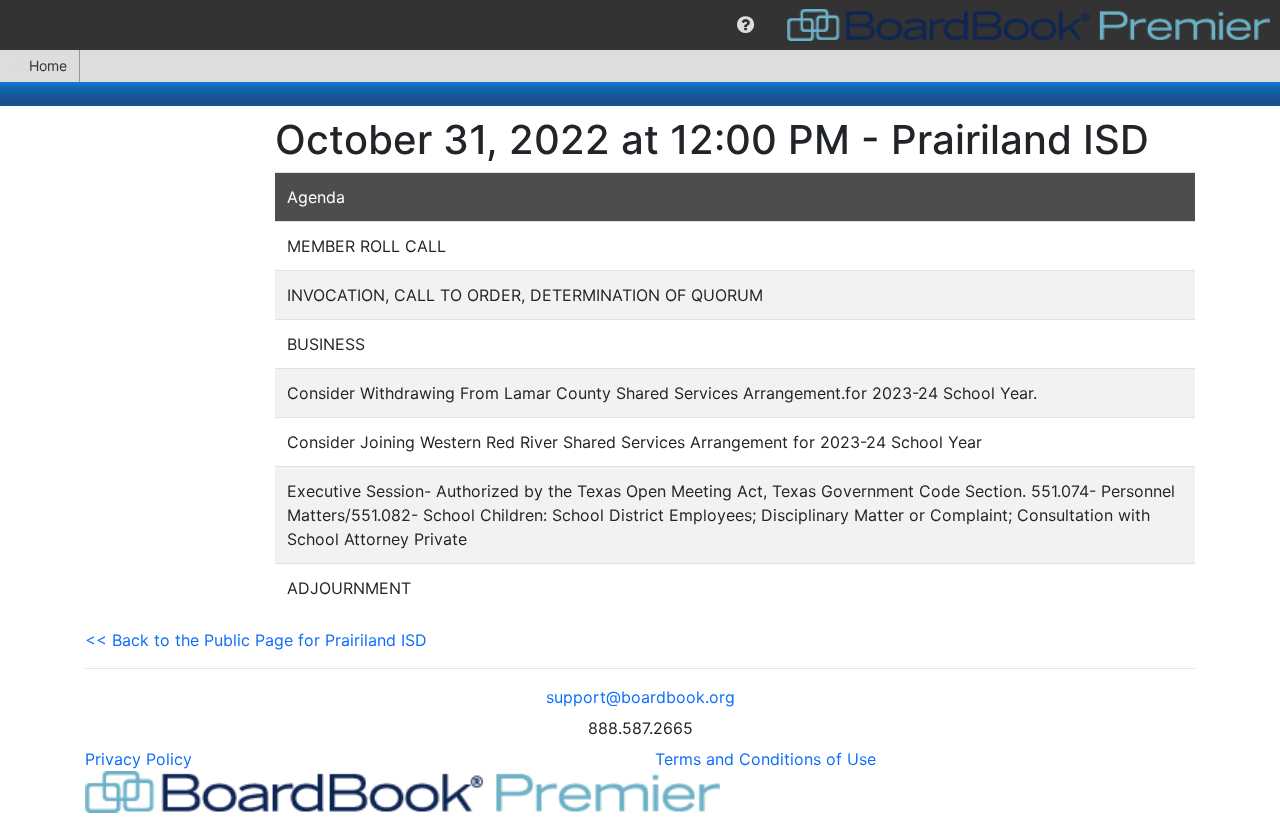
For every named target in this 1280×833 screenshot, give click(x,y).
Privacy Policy (138, 759)
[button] (745, 25)
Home (48, 65)
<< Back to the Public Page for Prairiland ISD (256, 640)
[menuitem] (745, 25)
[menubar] (640, 25)
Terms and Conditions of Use (765, 759)
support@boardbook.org (640, 697)
